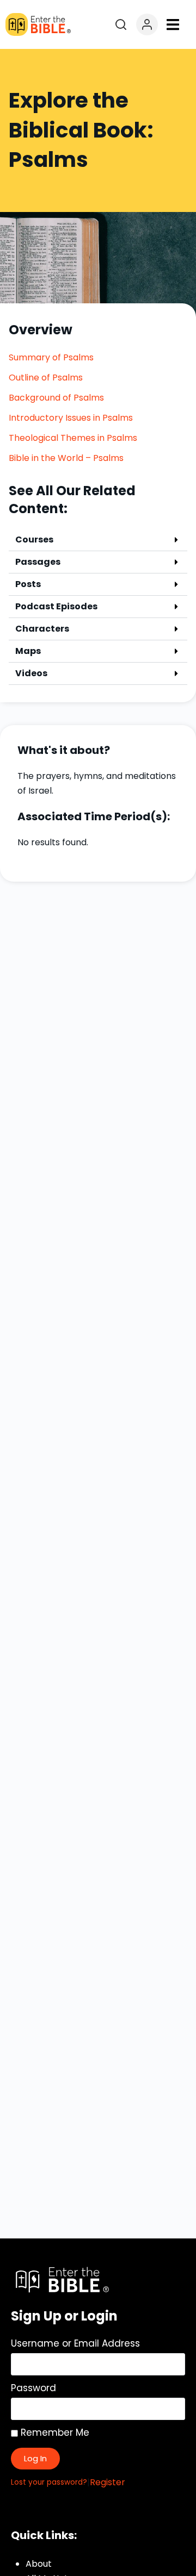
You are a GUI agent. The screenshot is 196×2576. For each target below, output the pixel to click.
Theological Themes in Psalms (73, 438)
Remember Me (54, 2432)
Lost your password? (49, 2482)
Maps (28, 651)
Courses (34, 539)
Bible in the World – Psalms (66, 458)
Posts (28, 584)
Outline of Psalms (46, 378)
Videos (31, 673)
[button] (173, 25)
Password (33, 2388)
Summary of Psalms (51, 357)
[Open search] (121, 24)
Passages (38, 562)
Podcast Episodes (56, 606)
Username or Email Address (75, 2343)
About (39, 2564)
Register (108, 2482)
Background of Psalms (56, 398)
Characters (42, 629)
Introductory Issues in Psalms (71, 418)
